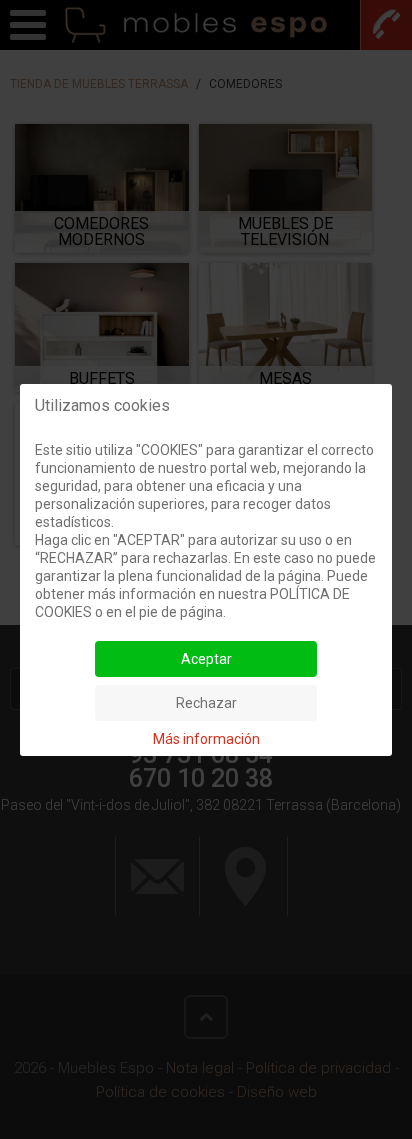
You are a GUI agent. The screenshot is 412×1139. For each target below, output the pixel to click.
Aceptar (206, 659)
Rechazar (206, 703)
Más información (206, 739)
